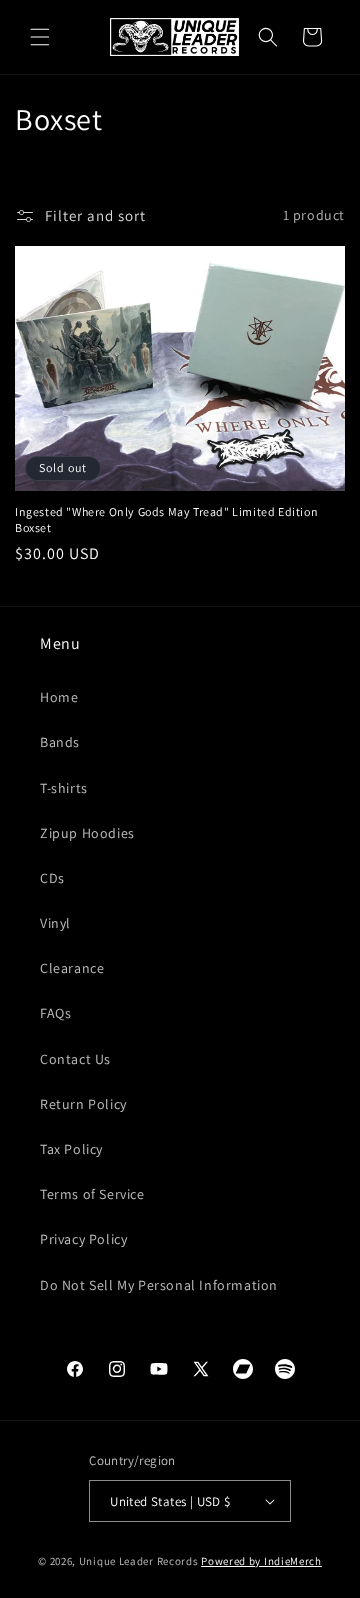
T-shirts (64, 788)
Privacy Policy (83, 1239)
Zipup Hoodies (87, 833)
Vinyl (55, 923)
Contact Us (75, 1059)
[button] (40, 37)
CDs (52, 878)
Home (59, 697)
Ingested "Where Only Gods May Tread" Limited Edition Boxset (166, 519)
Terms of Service (92, 1194)
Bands (60, 742)
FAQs (55, 1013)
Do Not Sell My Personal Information (159, 1285)
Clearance (72, 968)
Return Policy (83, 1104)
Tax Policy (71, 1149)
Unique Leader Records (139, 1561)
